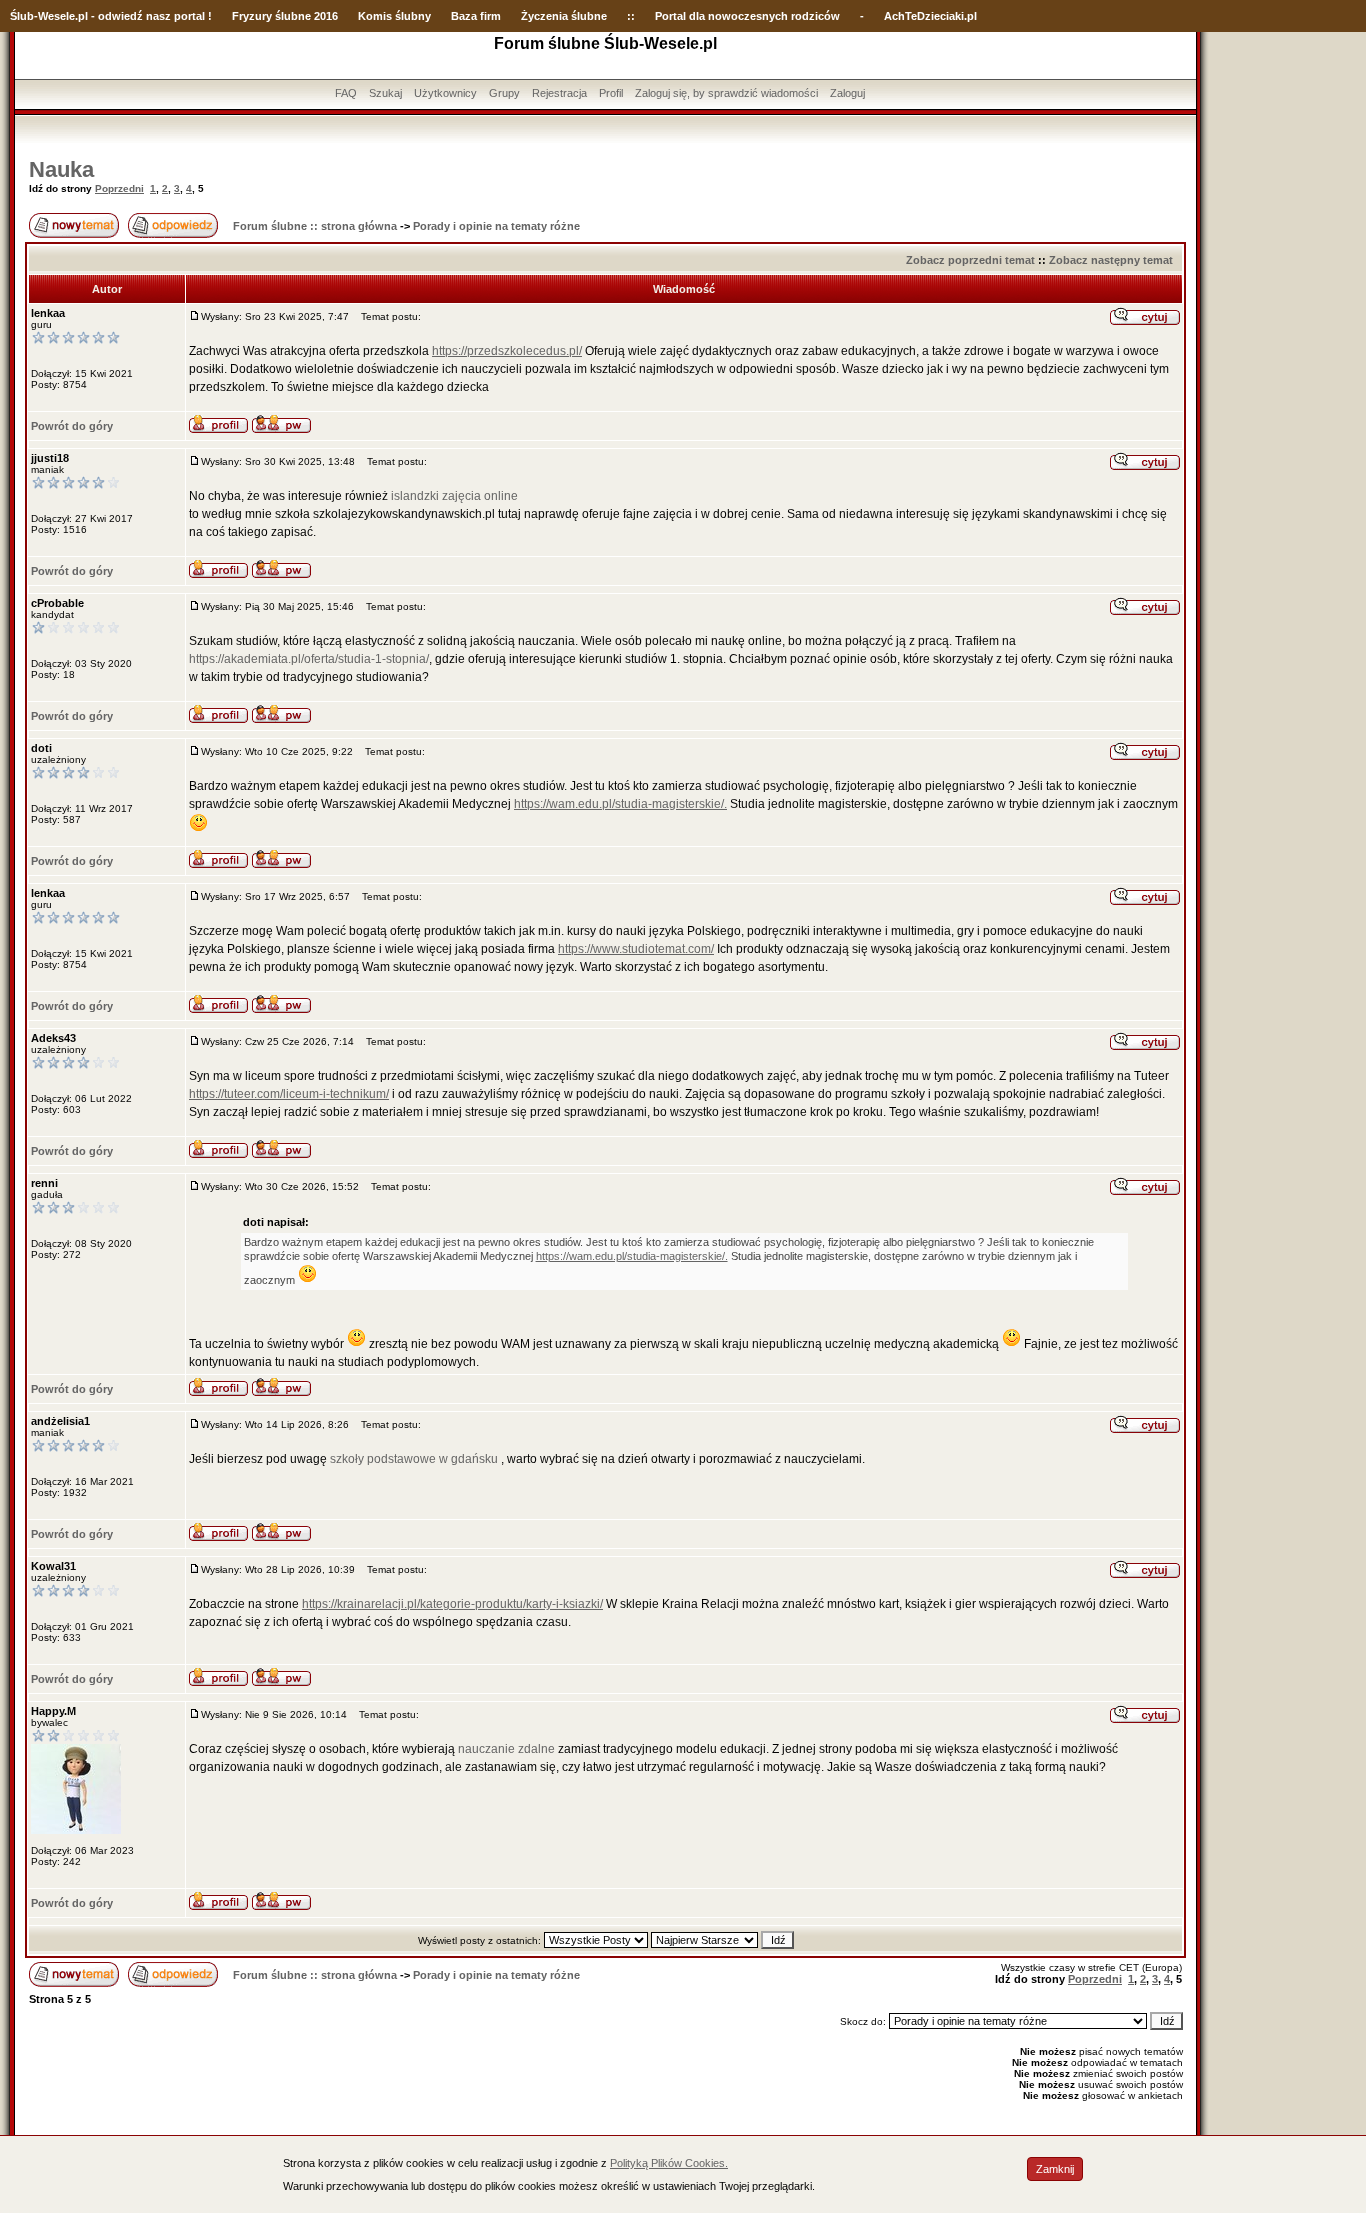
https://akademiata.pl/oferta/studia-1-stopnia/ (309, 659)
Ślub (22, 16)
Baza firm (476, 16)
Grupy (504, 93)
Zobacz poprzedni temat (970, 260)
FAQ (346, 93)
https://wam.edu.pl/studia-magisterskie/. (620, 804)
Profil (611, 93)
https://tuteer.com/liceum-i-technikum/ (289, 1094)
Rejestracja (559, 93)
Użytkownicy (445, 93)
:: (631, 16)
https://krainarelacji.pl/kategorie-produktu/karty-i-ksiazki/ (452, 1604)
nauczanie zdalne (506, 1749)
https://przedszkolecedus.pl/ (507, 351)
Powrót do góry (72, 426)
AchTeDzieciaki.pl (930, 16)
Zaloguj (847, 93)
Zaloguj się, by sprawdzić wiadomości (726, 93)
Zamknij (1055, 2169)
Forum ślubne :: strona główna (315, 226)
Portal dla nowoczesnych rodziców (747, 16)
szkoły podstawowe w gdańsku (414, 1459)
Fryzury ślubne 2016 (285, 16)
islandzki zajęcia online (454, 496)
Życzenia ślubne (564, 16)
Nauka (61, 169)
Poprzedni (119, 188)
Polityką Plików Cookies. (669, 2163)
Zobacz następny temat (1111, 260)
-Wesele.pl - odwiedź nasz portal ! (123, 16)
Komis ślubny (394, 16)
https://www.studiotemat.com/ (636, 949)
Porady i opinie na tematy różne (496, 226)
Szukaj (385, 93)
